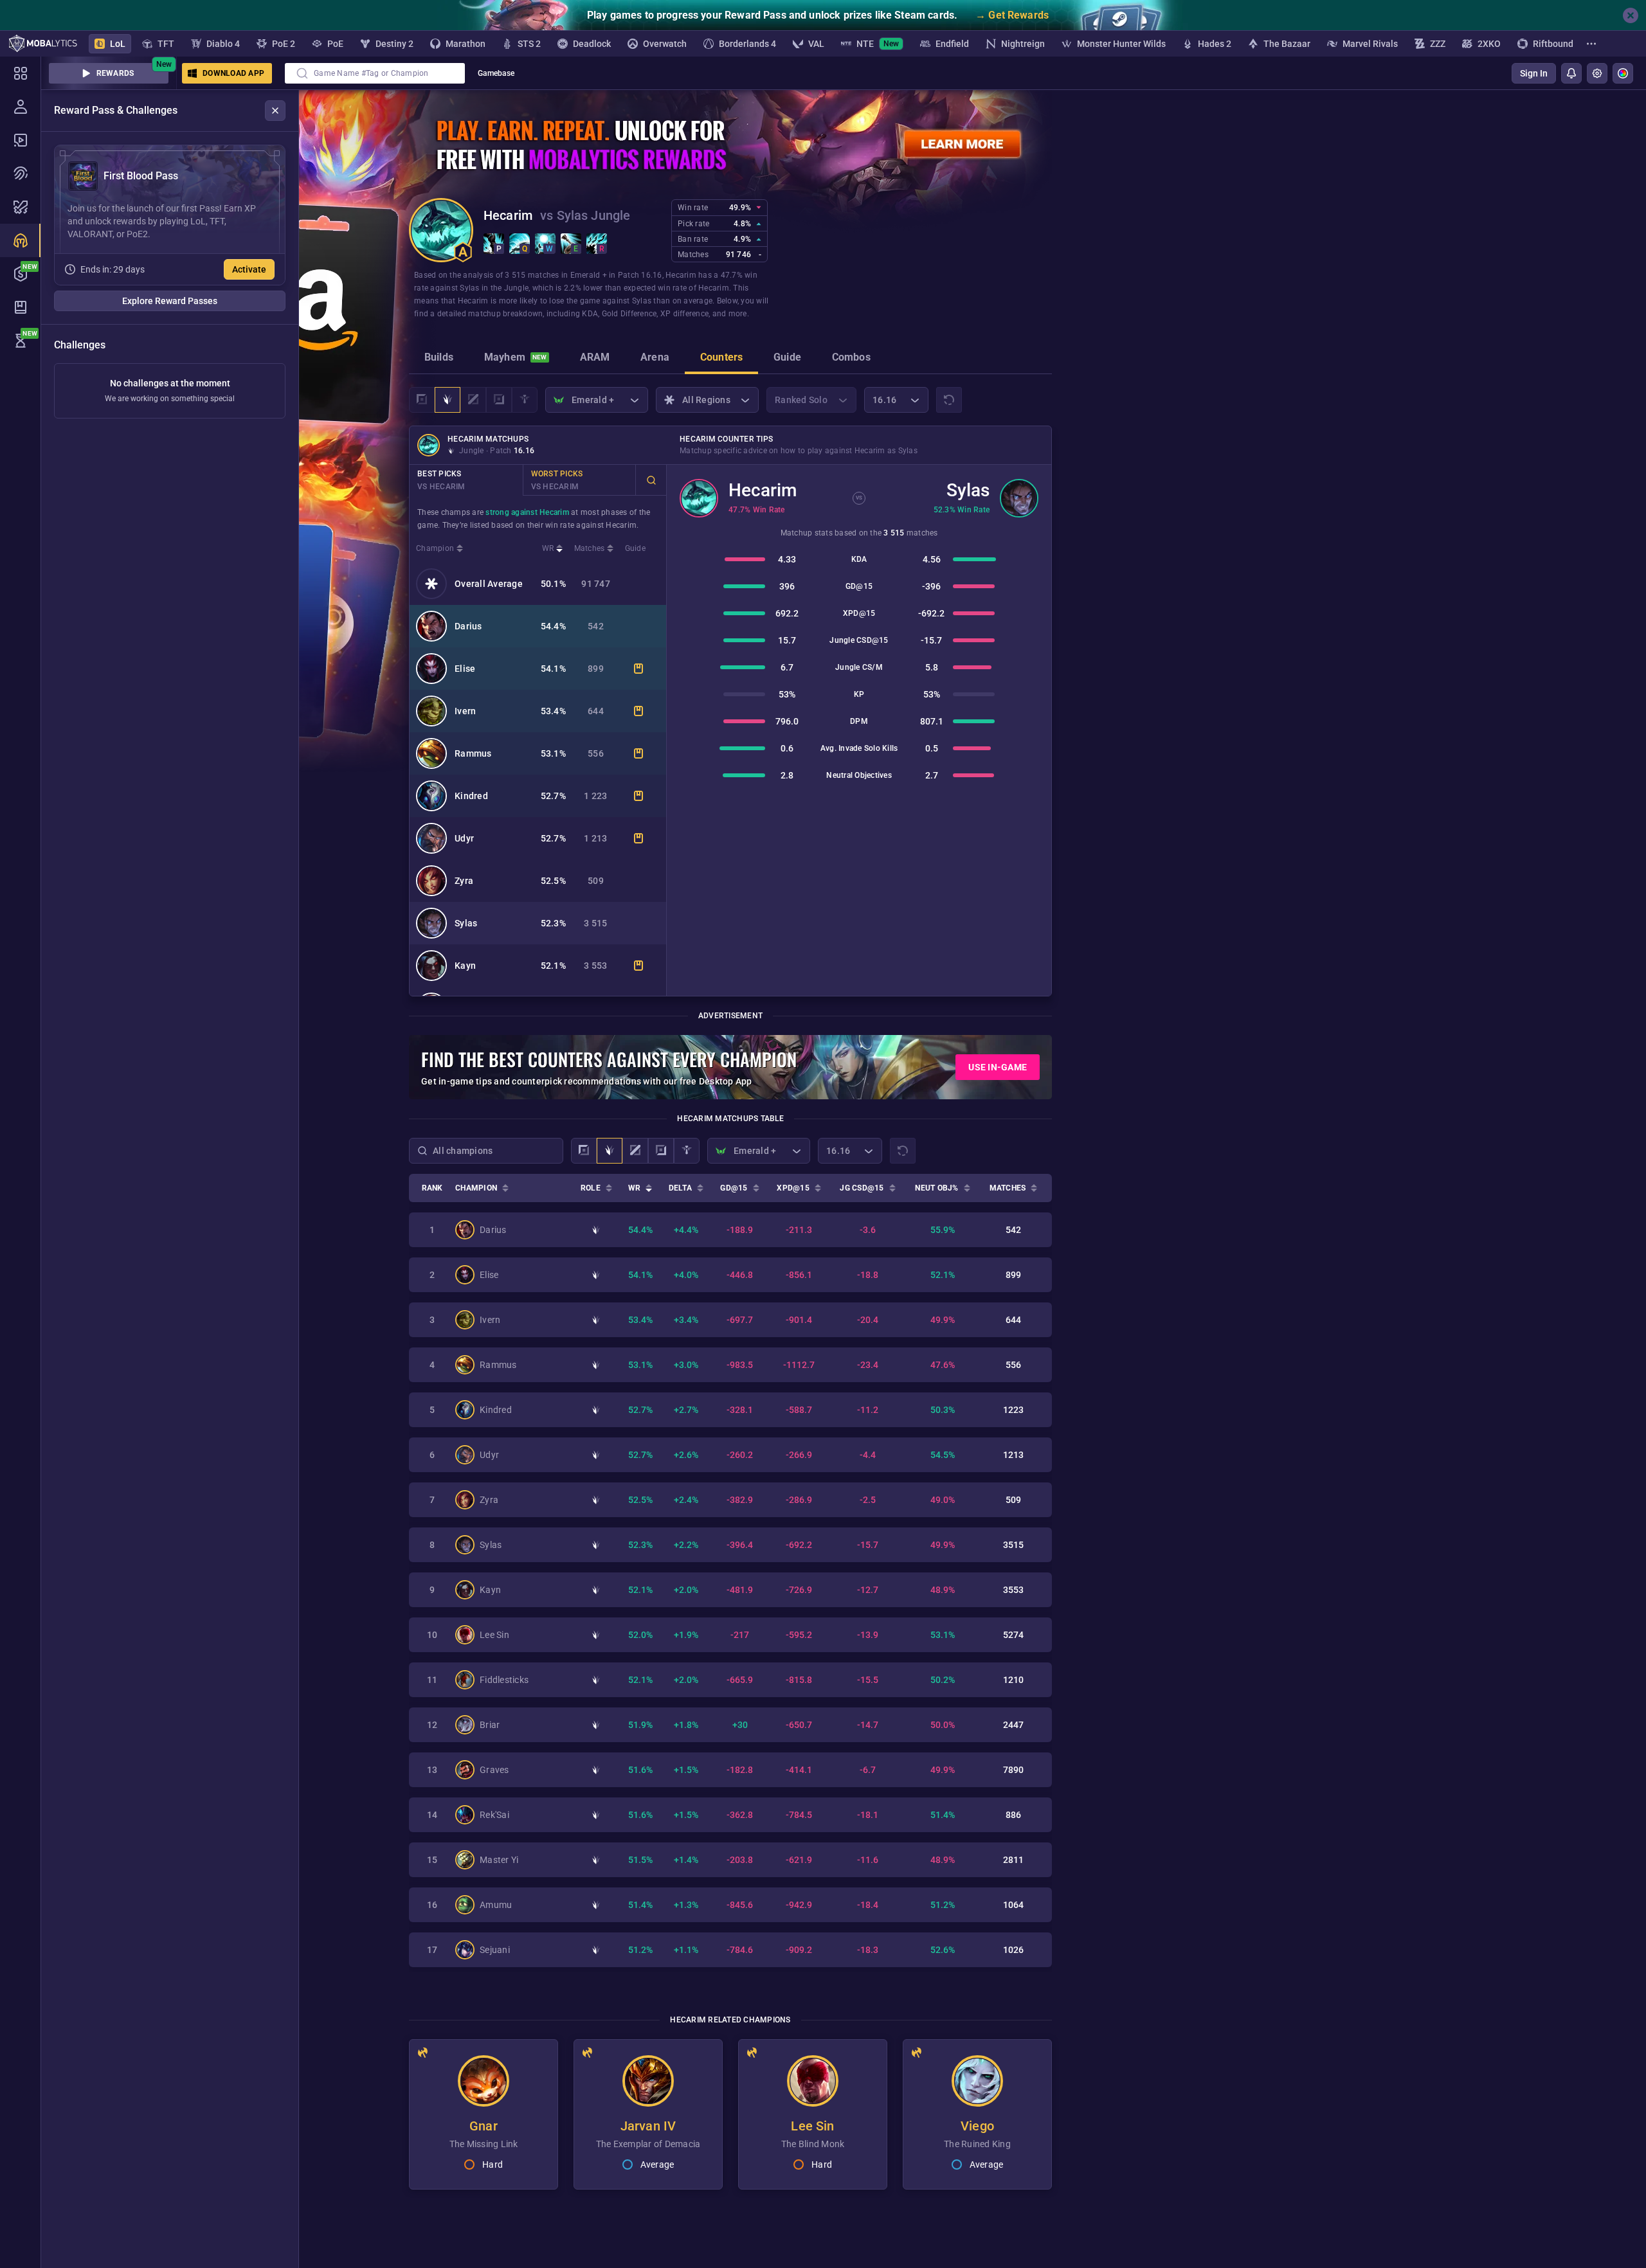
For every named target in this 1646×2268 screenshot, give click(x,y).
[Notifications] (1571, 73)
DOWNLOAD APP (233, 73)
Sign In (1534, 73)
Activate (249, 269)
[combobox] (375, 73)
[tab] (439, 359)
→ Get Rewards (1012, 15)
